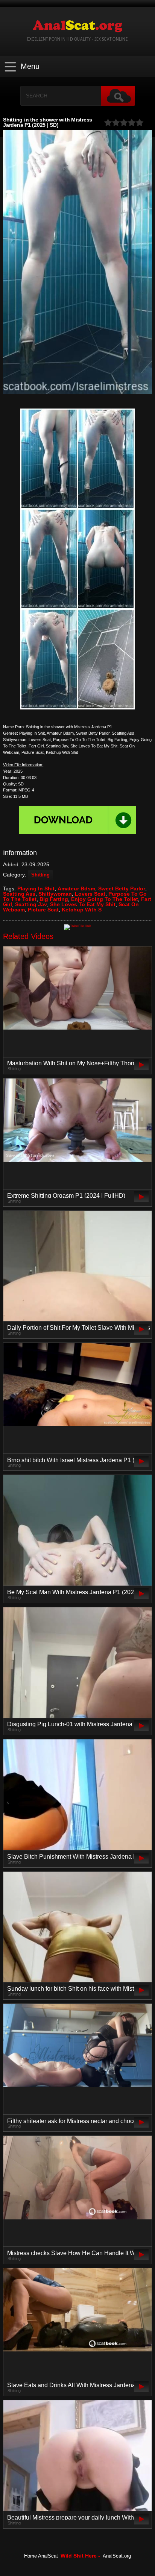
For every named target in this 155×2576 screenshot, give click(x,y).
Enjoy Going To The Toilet (105, 899)
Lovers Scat (90, 894)
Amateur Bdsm (76, 889)
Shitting (40, 875)
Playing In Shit (36, 889)
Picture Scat (43, 910)
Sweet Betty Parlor (122, 889)
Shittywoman (55, 894)
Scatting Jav (31, 904)
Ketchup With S (82, 910)
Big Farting (54, 899)
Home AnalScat (41, 2556)
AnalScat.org (117, 2556)
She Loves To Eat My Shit (83, 904)
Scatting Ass (19, 894)
